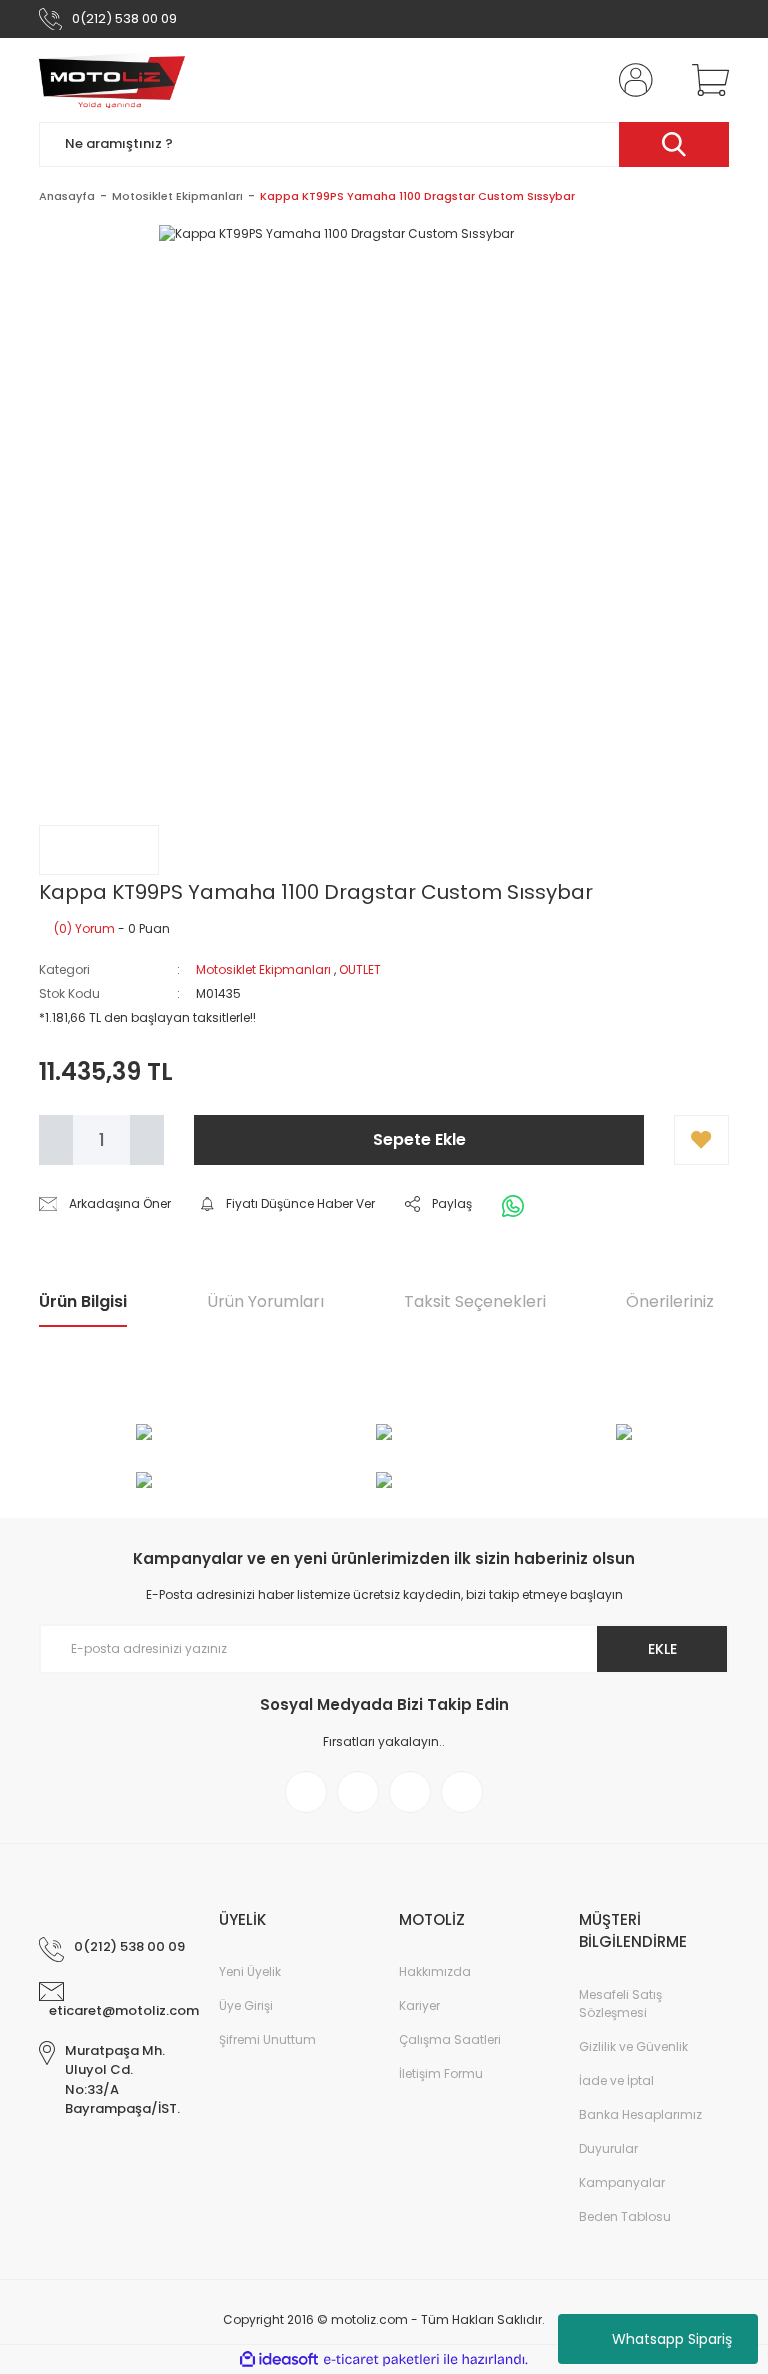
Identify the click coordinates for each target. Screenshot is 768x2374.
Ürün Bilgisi (83, 1301)
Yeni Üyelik (250, 1971)
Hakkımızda (435, 1971)
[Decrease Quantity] (56, 1140)
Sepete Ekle (419, 1139)
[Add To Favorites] (701, 1140)
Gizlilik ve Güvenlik (633, 2046)
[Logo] (112, 80)
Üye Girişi (246, 2005)
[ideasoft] (279, 2359)
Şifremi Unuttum (267, 2039)
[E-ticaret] (381, 2360)
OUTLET (360, 969)
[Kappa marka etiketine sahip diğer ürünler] (99, 850)
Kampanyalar (622, 2182)
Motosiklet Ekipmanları (263, 969)
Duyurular (608, 2148)
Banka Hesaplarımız (640, 2114)
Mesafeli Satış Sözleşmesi (620, 2003)
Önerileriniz (670, 1301)
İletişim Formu (441, 2073)
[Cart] (706, 80)
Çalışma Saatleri (450, 2039)
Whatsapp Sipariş (672, 2339)
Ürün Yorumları (265, 1301)
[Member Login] (632, 80)
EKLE (662, 1649)
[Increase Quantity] (147, 1140)
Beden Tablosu (625, 2216)
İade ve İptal (616, 2080)
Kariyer (419, 2005)
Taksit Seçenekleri (475, 1301)
